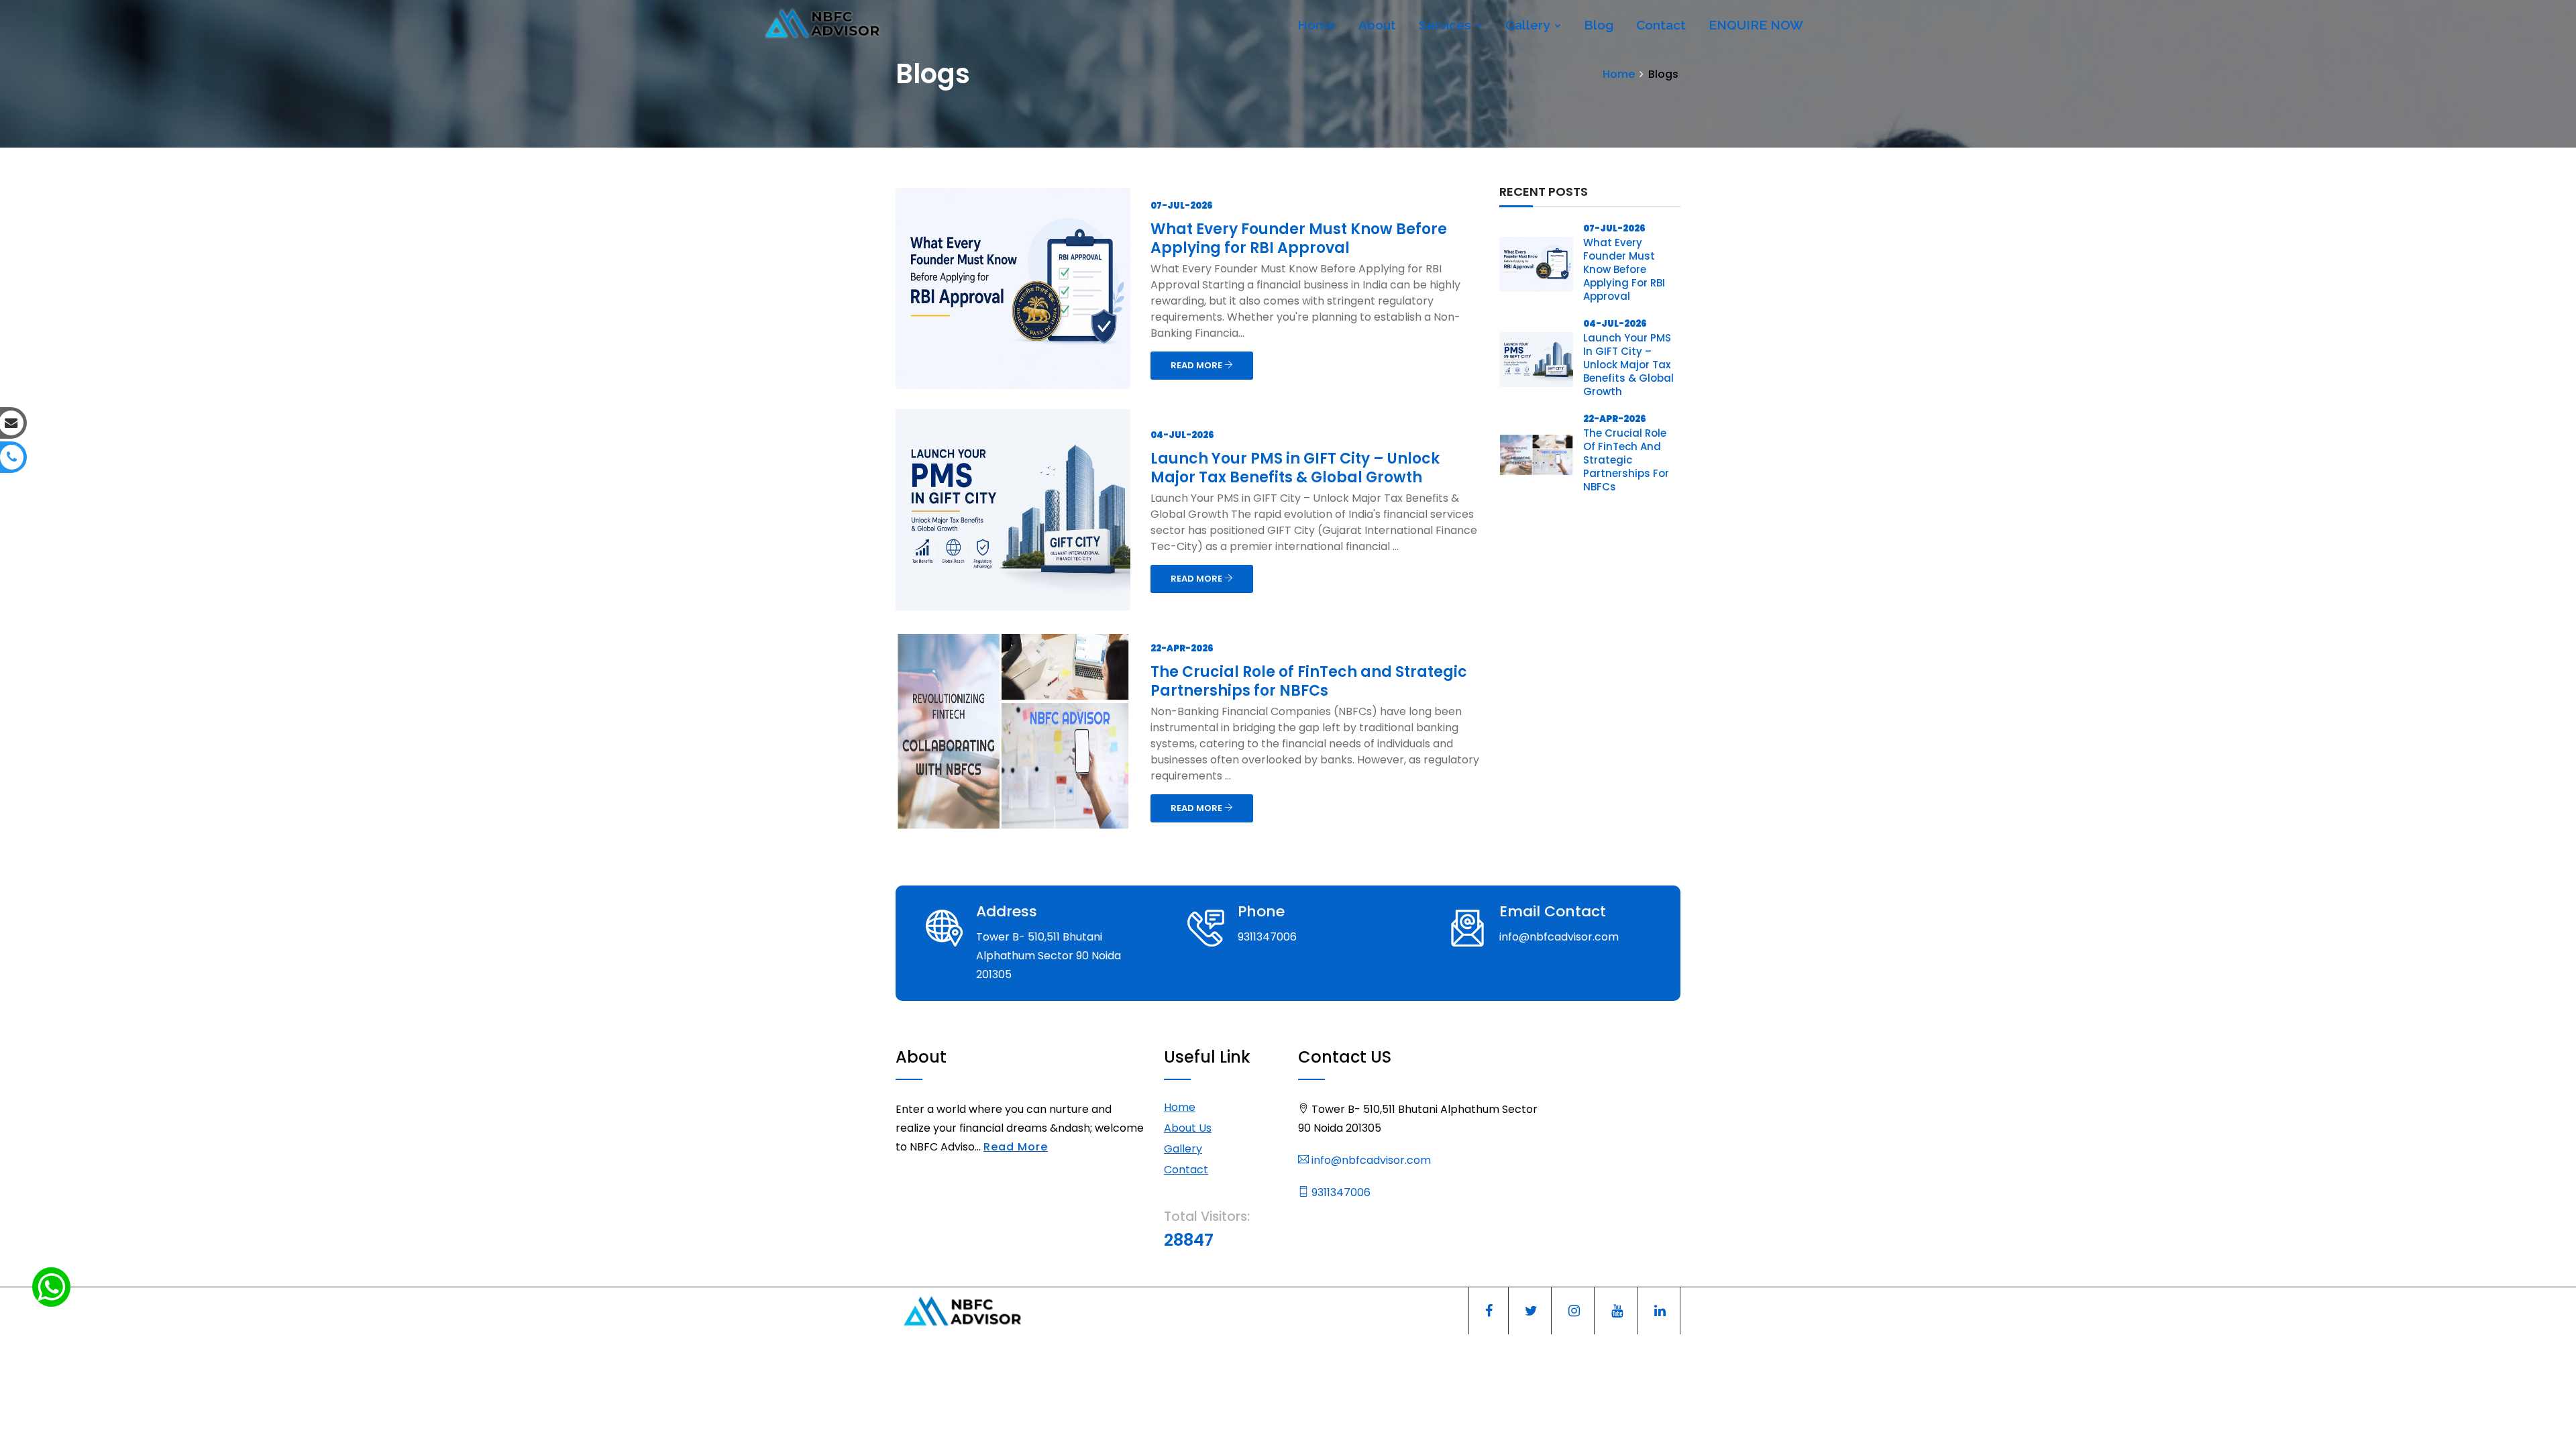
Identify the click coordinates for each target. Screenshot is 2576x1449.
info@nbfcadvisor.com (1370, 1160)
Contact (1661, 25)
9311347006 (1340, 1192)
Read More (1016, 1147)
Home (1317, 25)
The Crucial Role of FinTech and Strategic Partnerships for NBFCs (1309, 681)
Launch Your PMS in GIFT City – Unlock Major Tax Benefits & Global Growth (1295, 468)
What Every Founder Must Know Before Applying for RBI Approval (1299, 238)
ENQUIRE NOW (1756, 25)
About (1377, 25)
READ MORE (1197, 365)
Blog (1599, 25)
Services (1447, 25)
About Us (1188, 1128)
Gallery (1529, 25)
